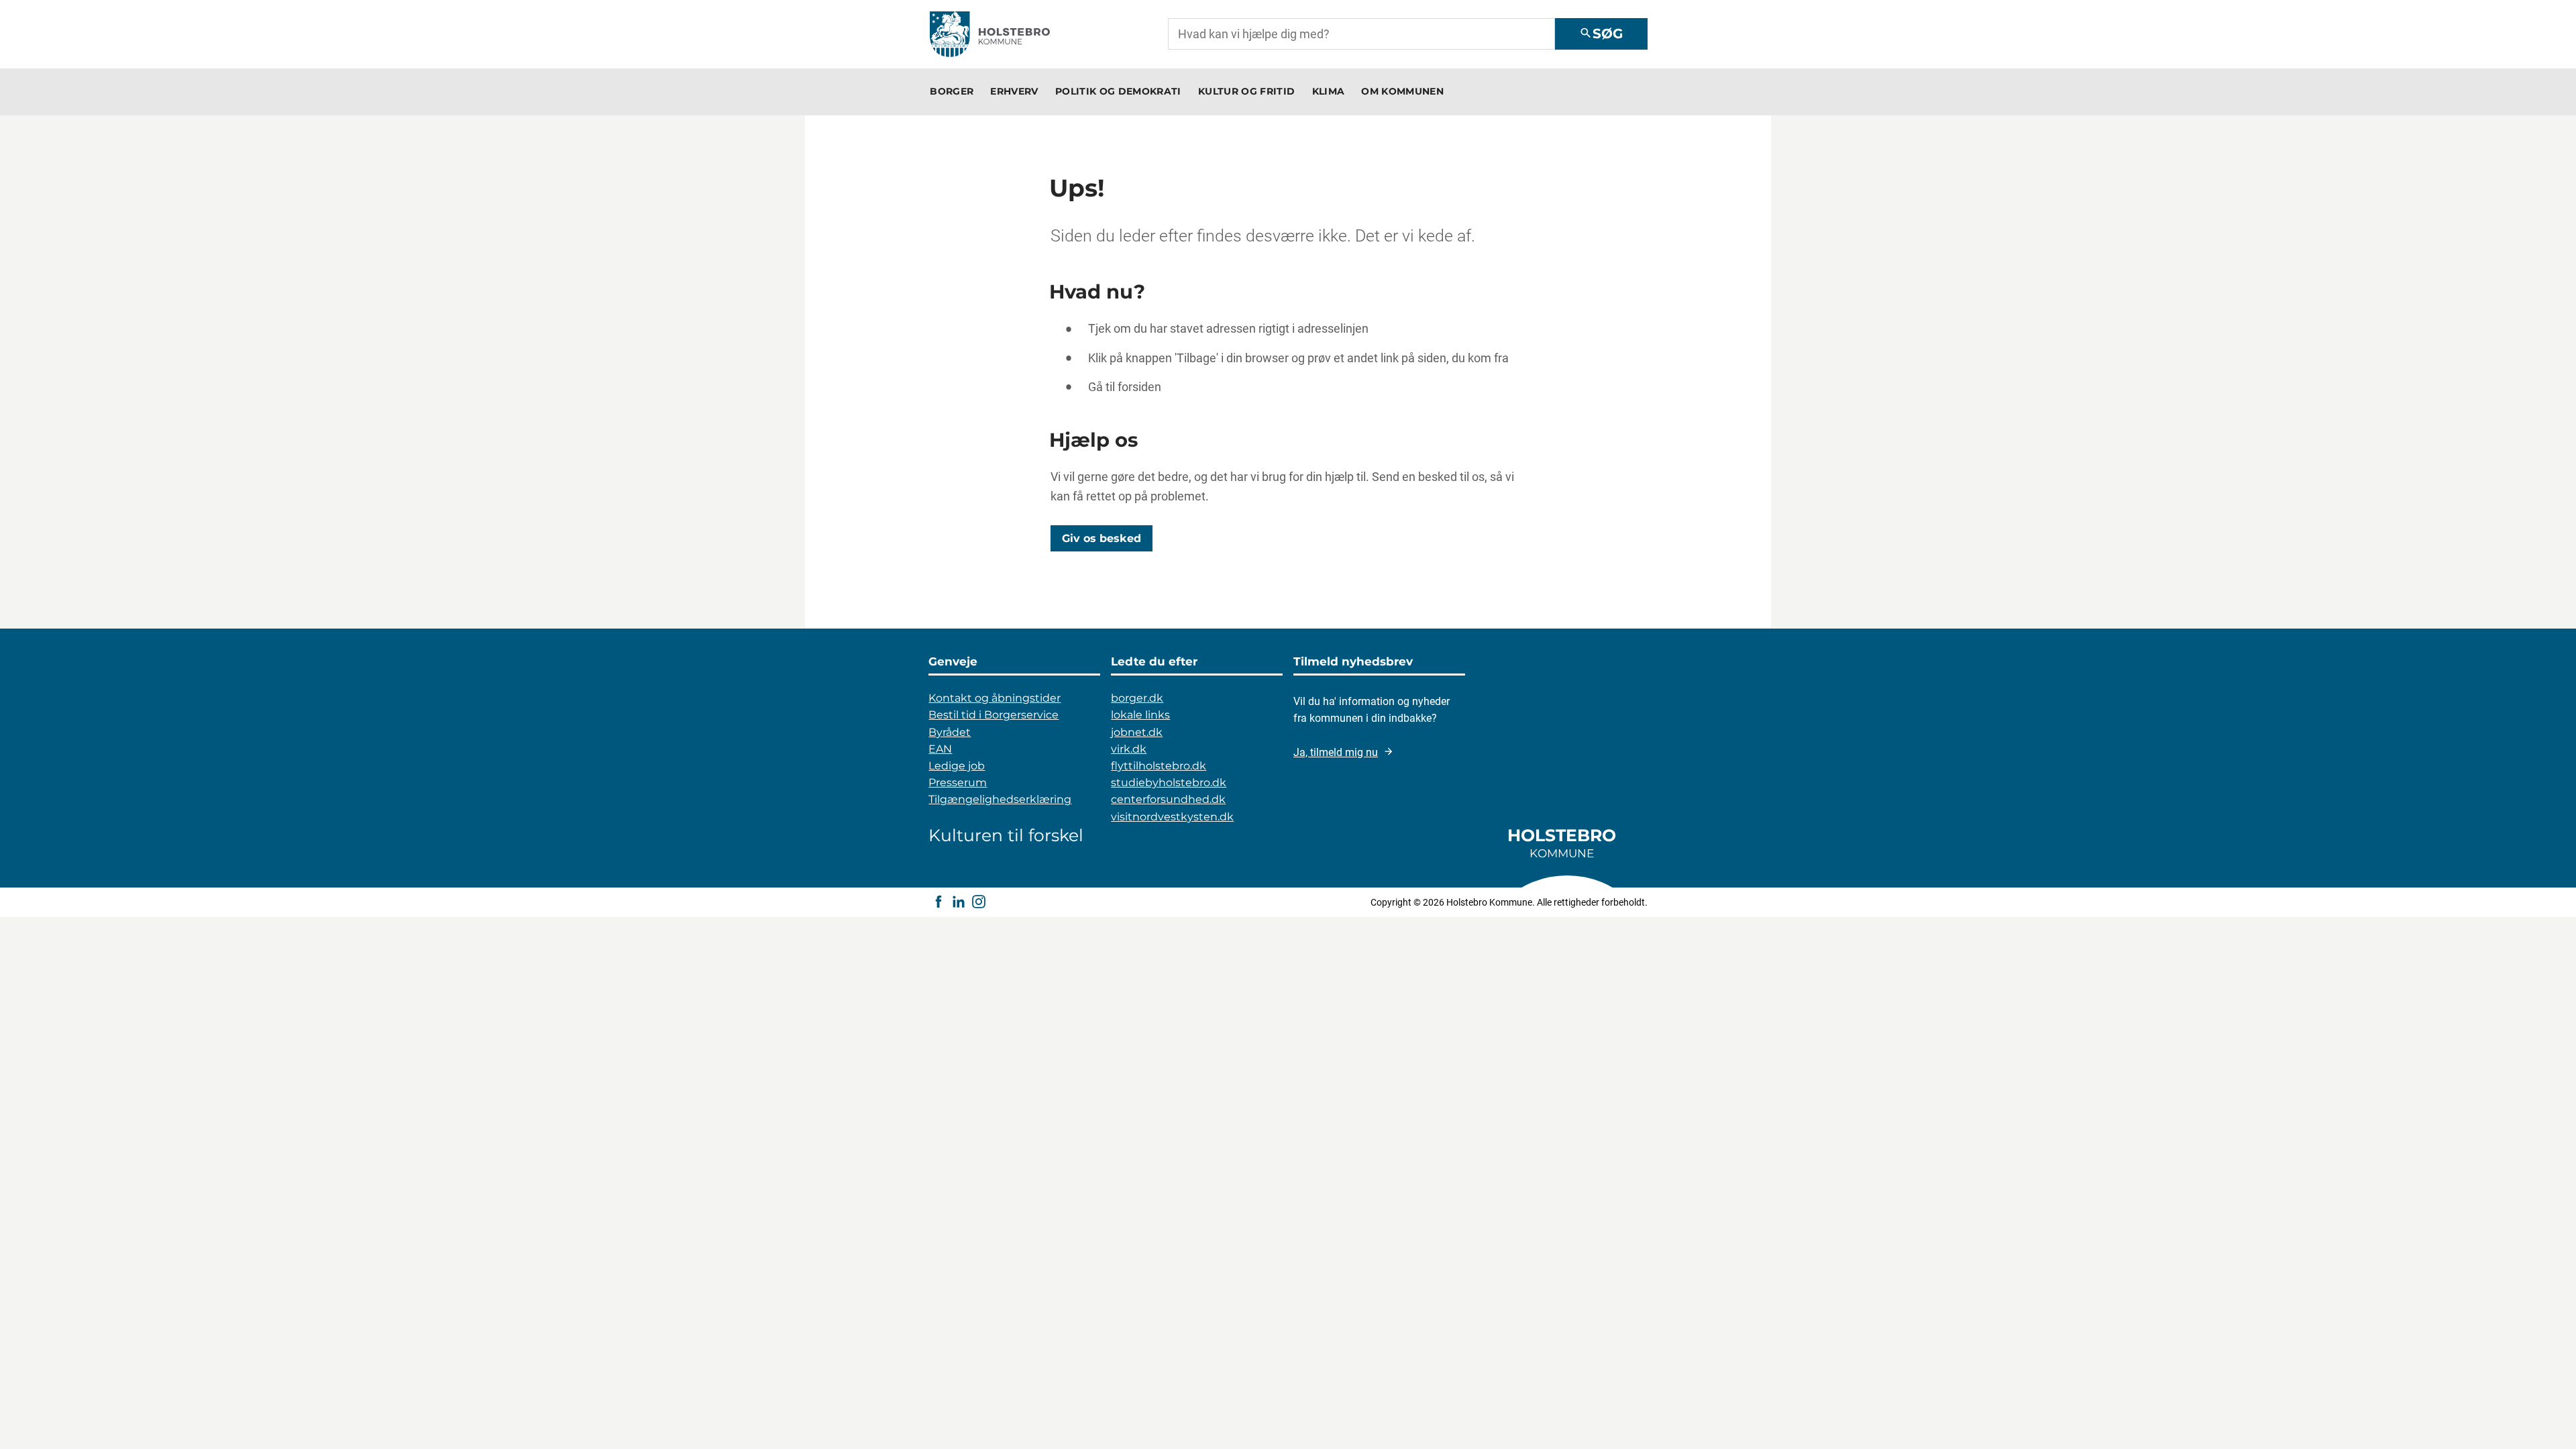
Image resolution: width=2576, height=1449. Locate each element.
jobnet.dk (1137, 732)
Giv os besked (1102, 538)
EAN (940, 749)
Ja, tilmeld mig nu (1336, 752)
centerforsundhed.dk (1168, 799)
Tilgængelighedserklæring (1000, 799)
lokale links (1140, 715)
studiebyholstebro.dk (1169, 783)
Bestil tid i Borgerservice (994, 715)
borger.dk (1137, 698)
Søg (1601, 34)
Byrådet (950, 732)
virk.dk (1129, 749)
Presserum (958, 783)
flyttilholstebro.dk (1159, 766)
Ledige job (957, 766)
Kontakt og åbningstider (995, 698)
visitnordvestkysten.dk (1172, 817)
